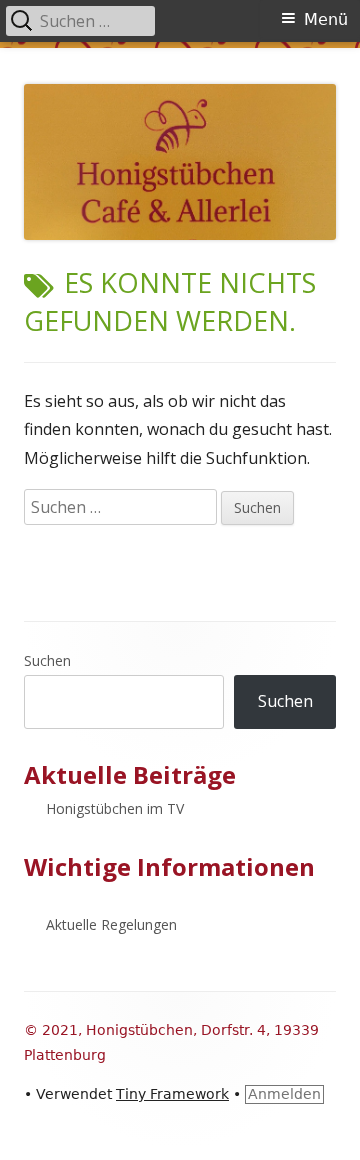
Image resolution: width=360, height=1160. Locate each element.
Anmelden (284, 1094)
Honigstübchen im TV (115, 808)
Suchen (47, 660)
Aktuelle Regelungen (111, 924)
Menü (326, 19)
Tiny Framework (172, 1094)
